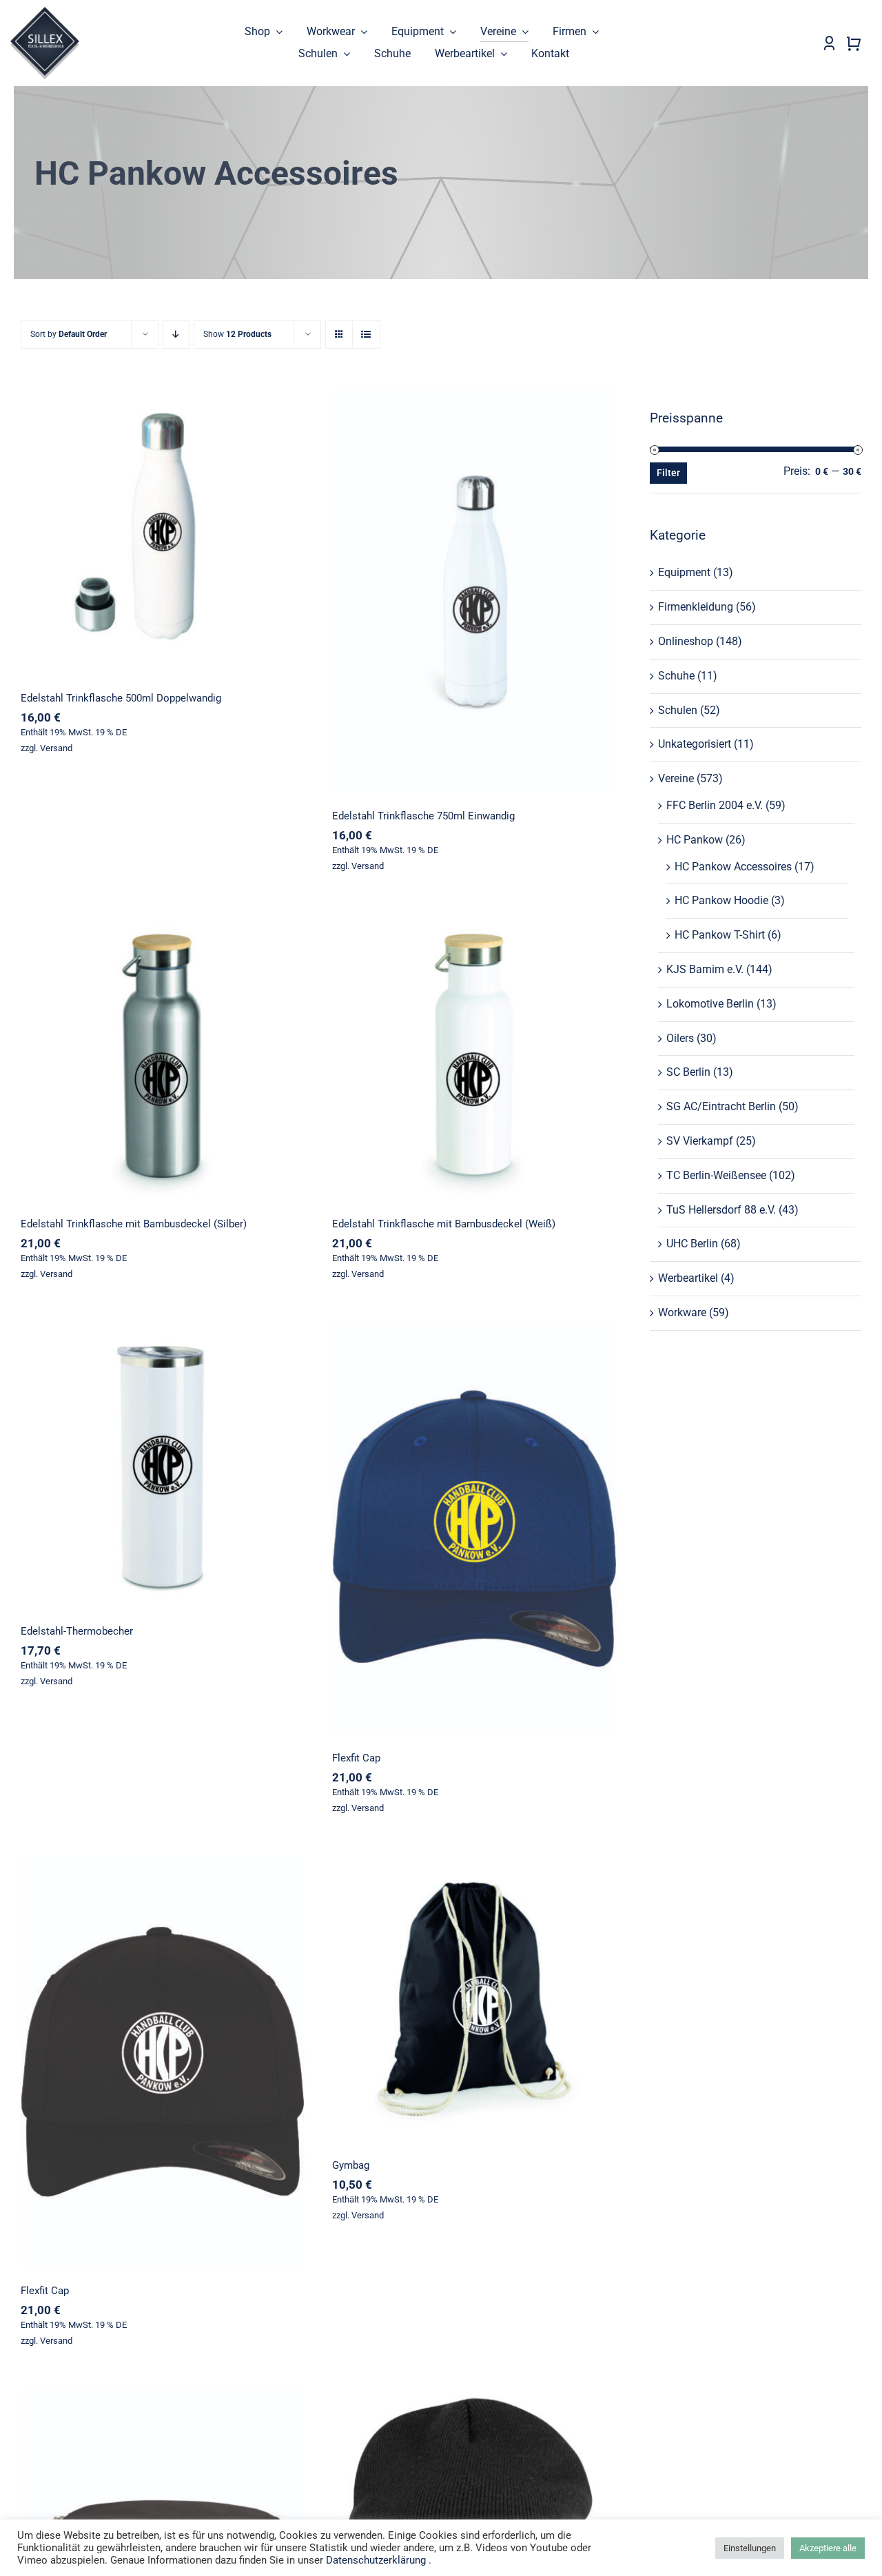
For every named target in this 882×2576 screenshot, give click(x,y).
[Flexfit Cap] (474, 1529)
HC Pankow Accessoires (733, 867)
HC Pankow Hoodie (721, 900)
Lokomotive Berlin (710, 1004)
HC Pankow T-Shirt (720, 935)
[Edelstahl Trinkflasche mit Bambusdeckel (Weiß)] (474, 1057)
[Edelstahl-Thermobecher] (163, 1465)
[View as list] (366, 335)
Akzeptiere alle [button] (828, 2548)
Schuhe (676, 676)
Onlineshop (686, 641)
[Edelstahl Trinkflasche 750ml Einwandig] (474, 591)
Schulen (678, 710)
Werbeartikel (688, 1278)
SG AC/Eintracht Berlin (721, 1106)
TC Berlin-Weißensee (716, 1175)
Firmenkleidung (696, 607)
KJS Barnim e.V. (705, 969)
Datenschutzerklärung (376, 2560)
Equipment (684, 572)
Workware (682, 1312)
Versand (56, 748)
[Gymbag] (474, 1999)
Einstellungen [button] (750, 2548)
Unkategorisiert (695, 744)
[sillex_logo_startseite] (45, 12)
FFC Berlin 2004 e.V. (715, 805)
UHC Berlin (692, 1244)
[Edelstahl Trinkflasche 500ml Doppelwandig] (163, 532)
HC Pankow (695, 840)
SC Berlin (688, 1072)
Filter (668, 473)
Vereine (676, 778)
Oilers (680, 1038)
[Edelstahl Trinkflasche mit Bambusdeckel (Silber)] (163, 1057)
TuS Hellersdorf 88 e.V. (721, 1210)
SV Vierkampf (700, 1141)
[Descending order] (176, 335)
